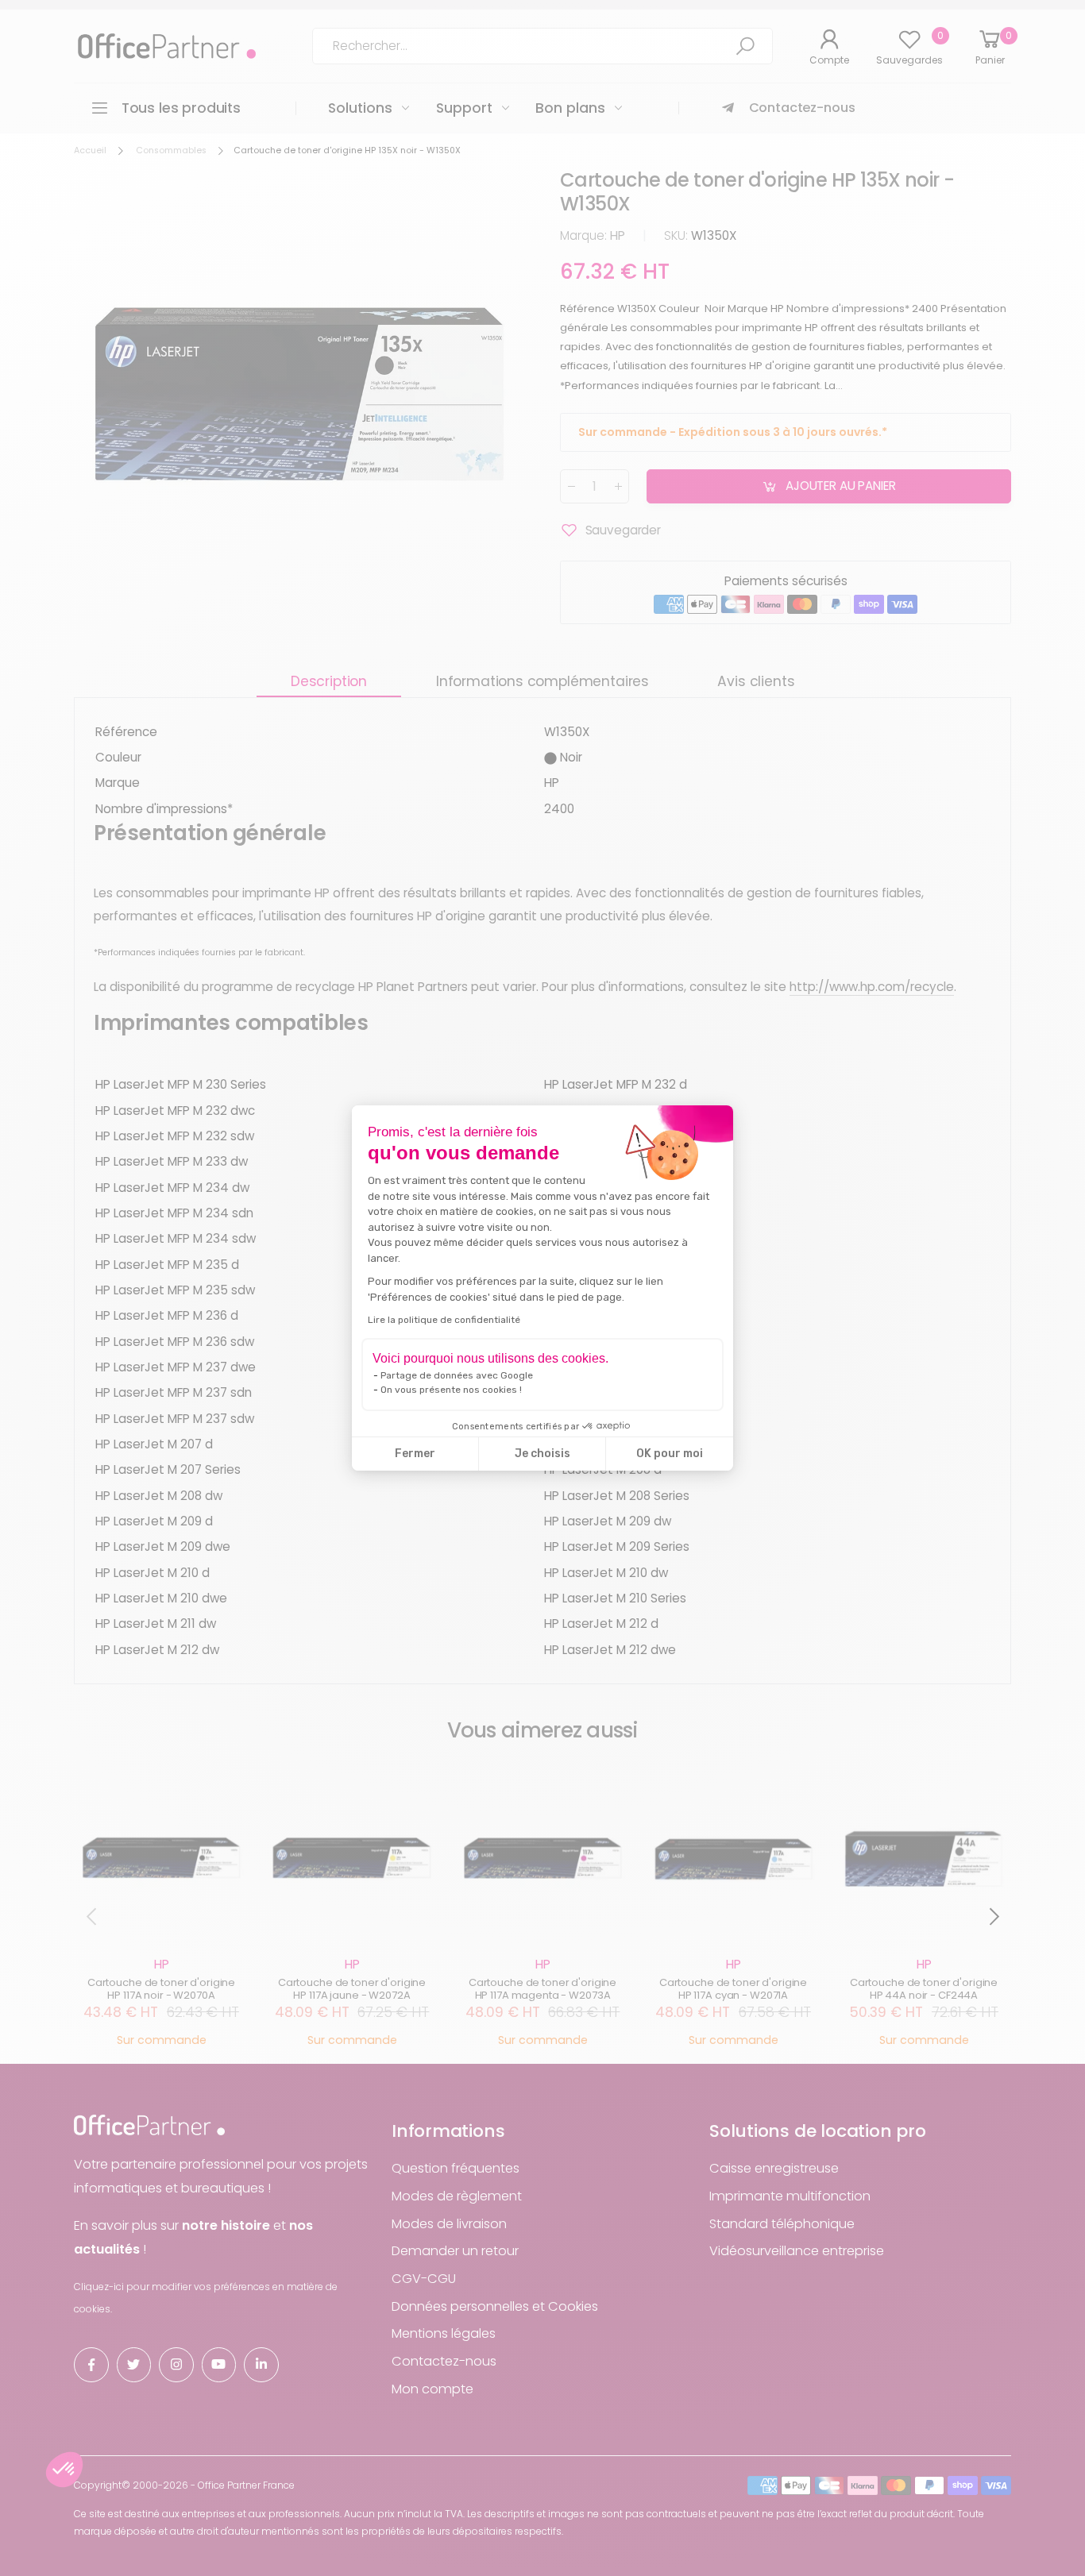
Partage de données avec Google (457, 1375)
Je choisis (542, 1454)
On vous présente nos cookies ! (451, 1390)
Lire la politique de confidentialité (444, 1320)
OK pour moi (670, 1454)
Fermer (415, 1454)
